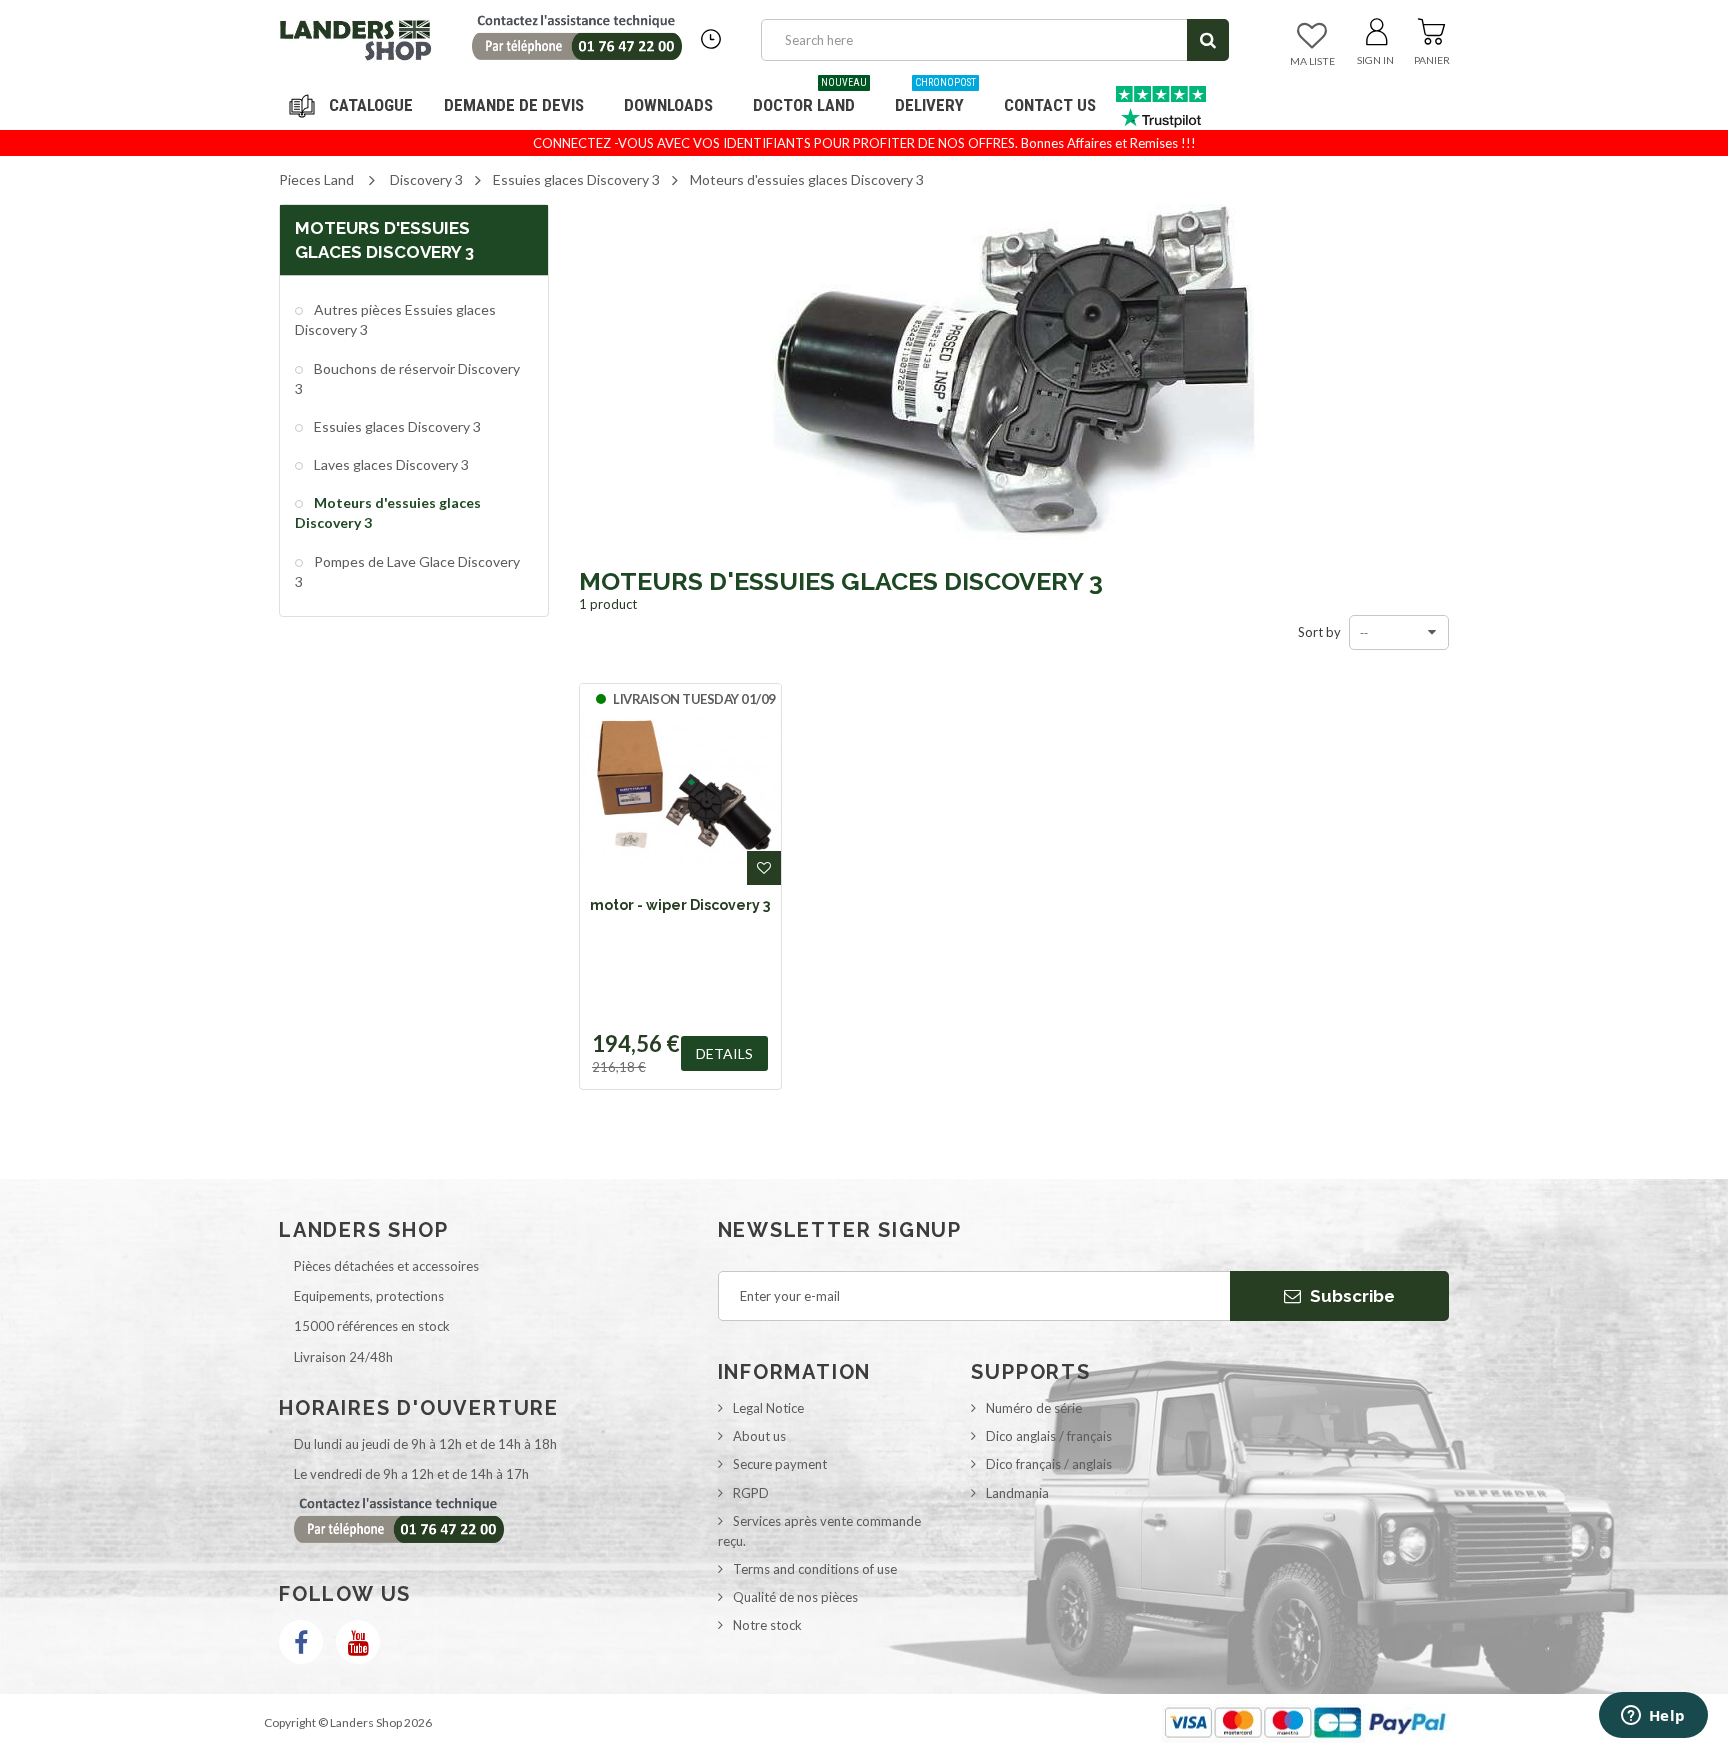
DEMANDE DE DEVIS (514, 105)
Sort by (1319, 632)
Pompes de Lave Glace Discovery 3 (407, 571)
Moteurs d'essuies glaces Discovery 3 (388, 512)
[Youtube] (358, 1642)
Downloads (668, 105)
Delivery (935, 97)
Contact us (1050, 105)
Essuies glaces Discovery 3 (396, 426)
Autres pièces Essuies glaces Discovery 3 (395, 319)
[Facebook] (301, 1642)
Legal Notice (768, 1408)
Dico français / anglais (1049, 1464)
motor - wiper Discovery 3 (680, 905)
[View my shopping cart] (1431, 28)
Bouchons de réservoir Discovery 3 (407, 378)
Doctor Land (810, 97)
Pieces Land (316, 179)
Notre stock (767, 1625)
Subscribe (1350, 1296)
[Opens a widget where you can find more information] (1653, 1717)
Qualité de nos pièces (795, 1597)
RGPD (751, 1493)
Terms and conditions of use (815, 1569)
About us (759, 1436)
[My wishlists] (1312, 37)
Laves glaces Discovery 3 (390, 464)
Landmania (1017, 1493)
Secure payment (780, 1464)
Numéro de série (1034, 1408)
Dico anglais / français (1049, 1436)
